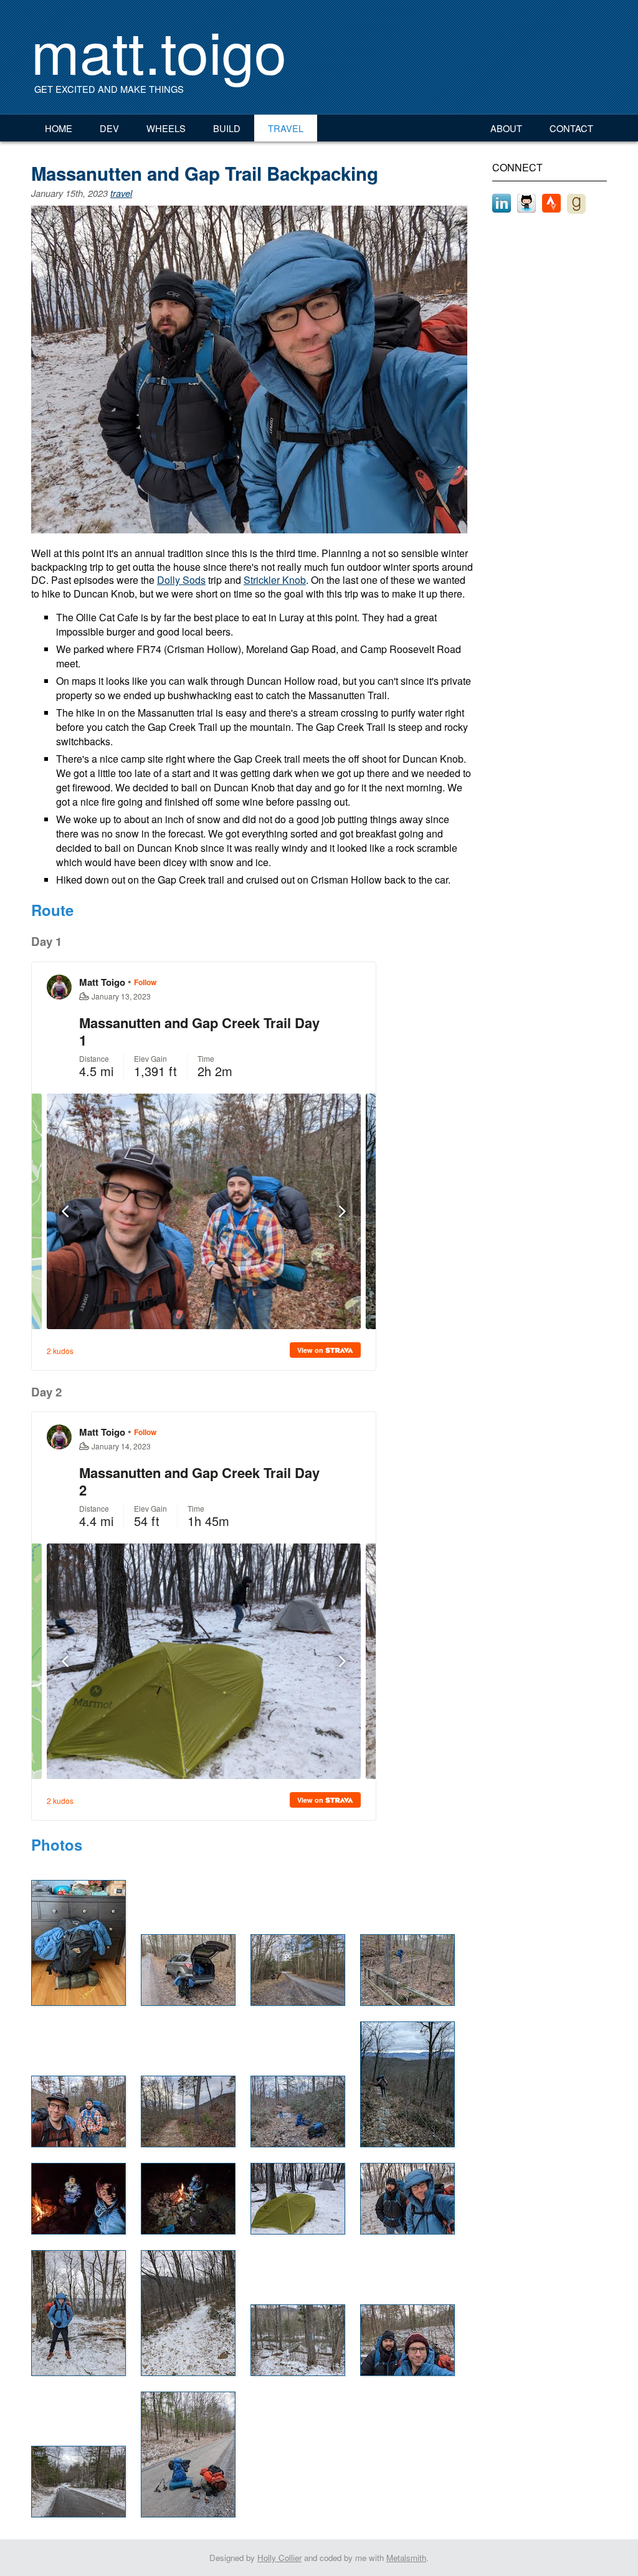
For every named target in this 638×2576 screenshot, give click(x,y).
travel (121, 193)
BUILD (227, 128)
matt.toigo (159, 50)
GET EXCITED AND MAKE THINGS (109, 89)
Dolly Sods (181, 580)
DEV (109, 128)
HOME (59, 128)
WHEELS (166, 128)
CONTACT (571, 128)
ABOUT (506, 128)
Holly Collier (279, 2558)
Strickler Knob (275, 580)
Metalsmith (406, 2558)
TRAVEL (286, 128)
